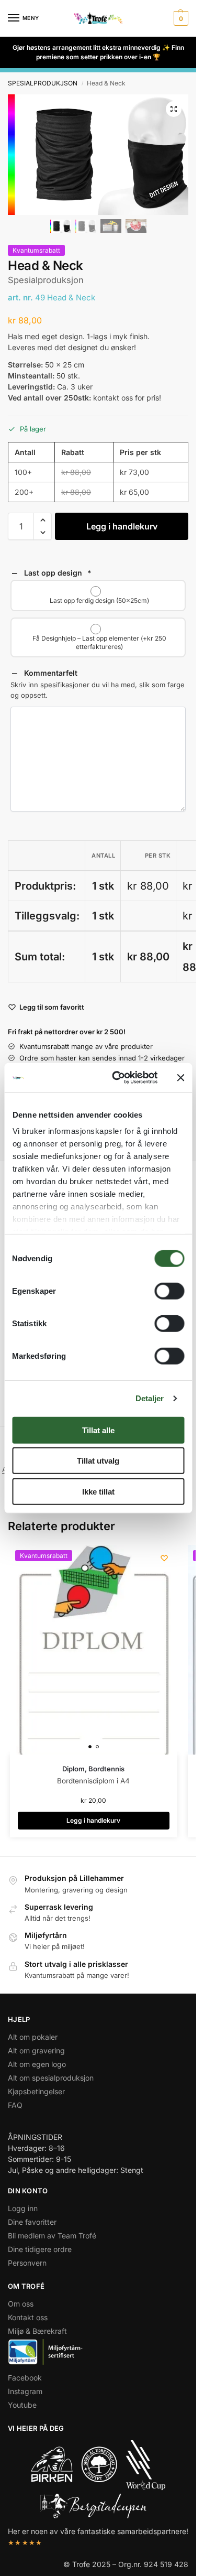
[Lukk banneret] (180, 1078)
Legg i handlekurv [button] (93, 1820)
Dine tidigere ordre (40, 2249)
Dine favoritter (32, 2222)
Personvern (27, 2263)
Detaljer (150, 1398)
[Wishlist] (164, 1558)
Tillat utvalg (98, 1461)
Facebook (25, 2378)
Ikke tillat (98, 1491)
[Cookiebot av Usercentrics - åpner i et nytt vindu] (117, 1078)
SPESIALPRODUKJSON (43, 83)
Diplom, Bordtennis (93, 1769)
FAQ (15, 2105)
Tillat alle (98, 1430)
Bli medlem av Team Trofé (52, 2236)
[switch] (169, 1291)
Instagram (25, 2391)
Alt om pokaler (33, 2037)
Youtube (22, 2405)
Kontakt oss (28, 2317)
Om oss (21, 2304)
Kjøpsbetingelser (36, 2091)
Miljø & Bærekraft (37, 2331)
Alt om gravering (36, 2050)
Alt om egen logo (37, 2064)
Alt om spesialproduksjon (51, 2078)
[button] (180, 18)
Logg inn (23, 2208)
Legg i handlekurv (122, 526)
